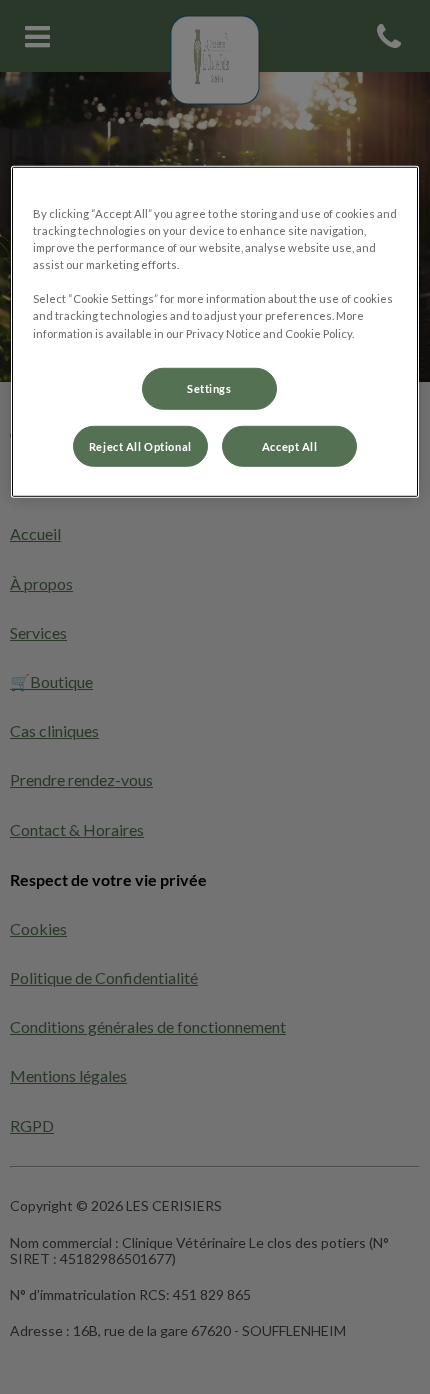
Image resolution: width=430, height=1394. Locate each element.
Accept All (290, 445)
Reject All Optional (140, 445)
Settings (209, 387)
